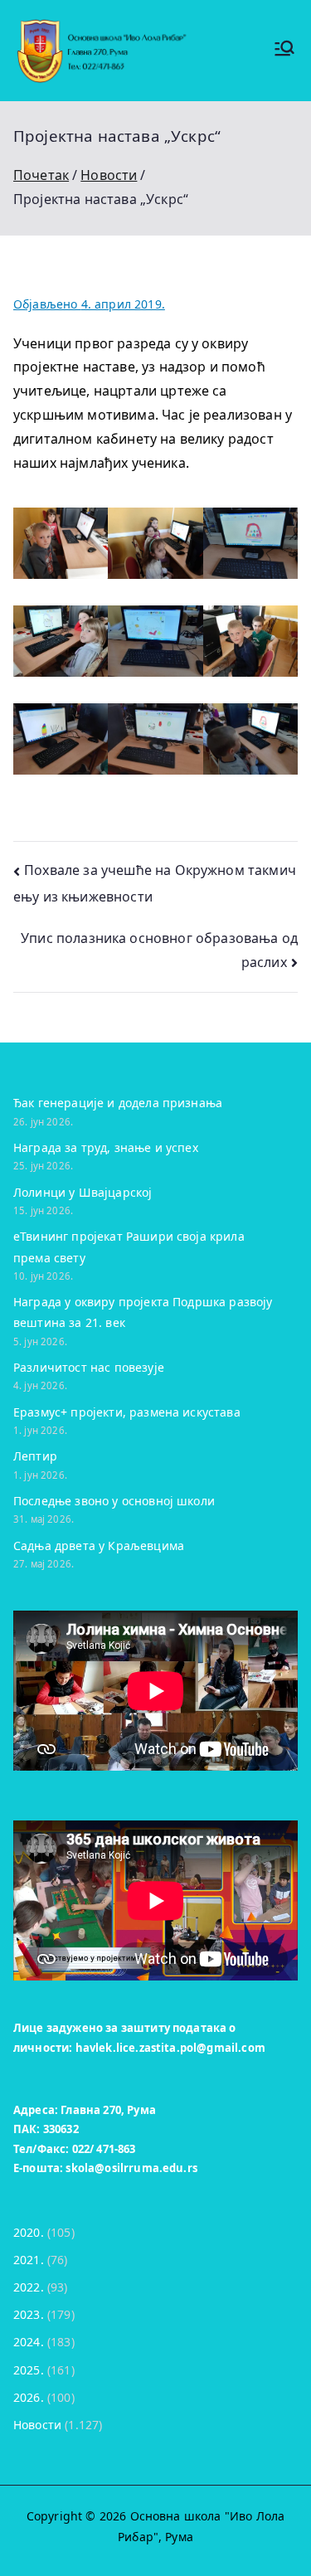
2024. (29, 2342)
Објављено (89, 304)
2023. (29, 2314)
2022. (29, 2287)
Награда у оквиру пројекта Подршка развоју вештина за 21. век (143, 1312)
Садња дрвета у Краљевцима (99, 1546)
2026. (29, 2397)
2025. (29, 2370)
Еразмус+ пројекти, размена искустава (127, 1412)
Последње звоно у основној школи (114, 1501)
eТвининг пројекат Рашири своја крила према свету (129, 1247)
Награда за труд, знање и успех (106, 1147)
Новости (37, 2425)
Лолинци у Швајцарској (83, 1192)
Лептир (35, 1456)
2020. (29, 2232)
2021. (29, 2260)
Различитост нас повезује (89, 1367)
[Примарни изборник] (284, 50)
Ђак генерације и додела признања (118, 1103)
